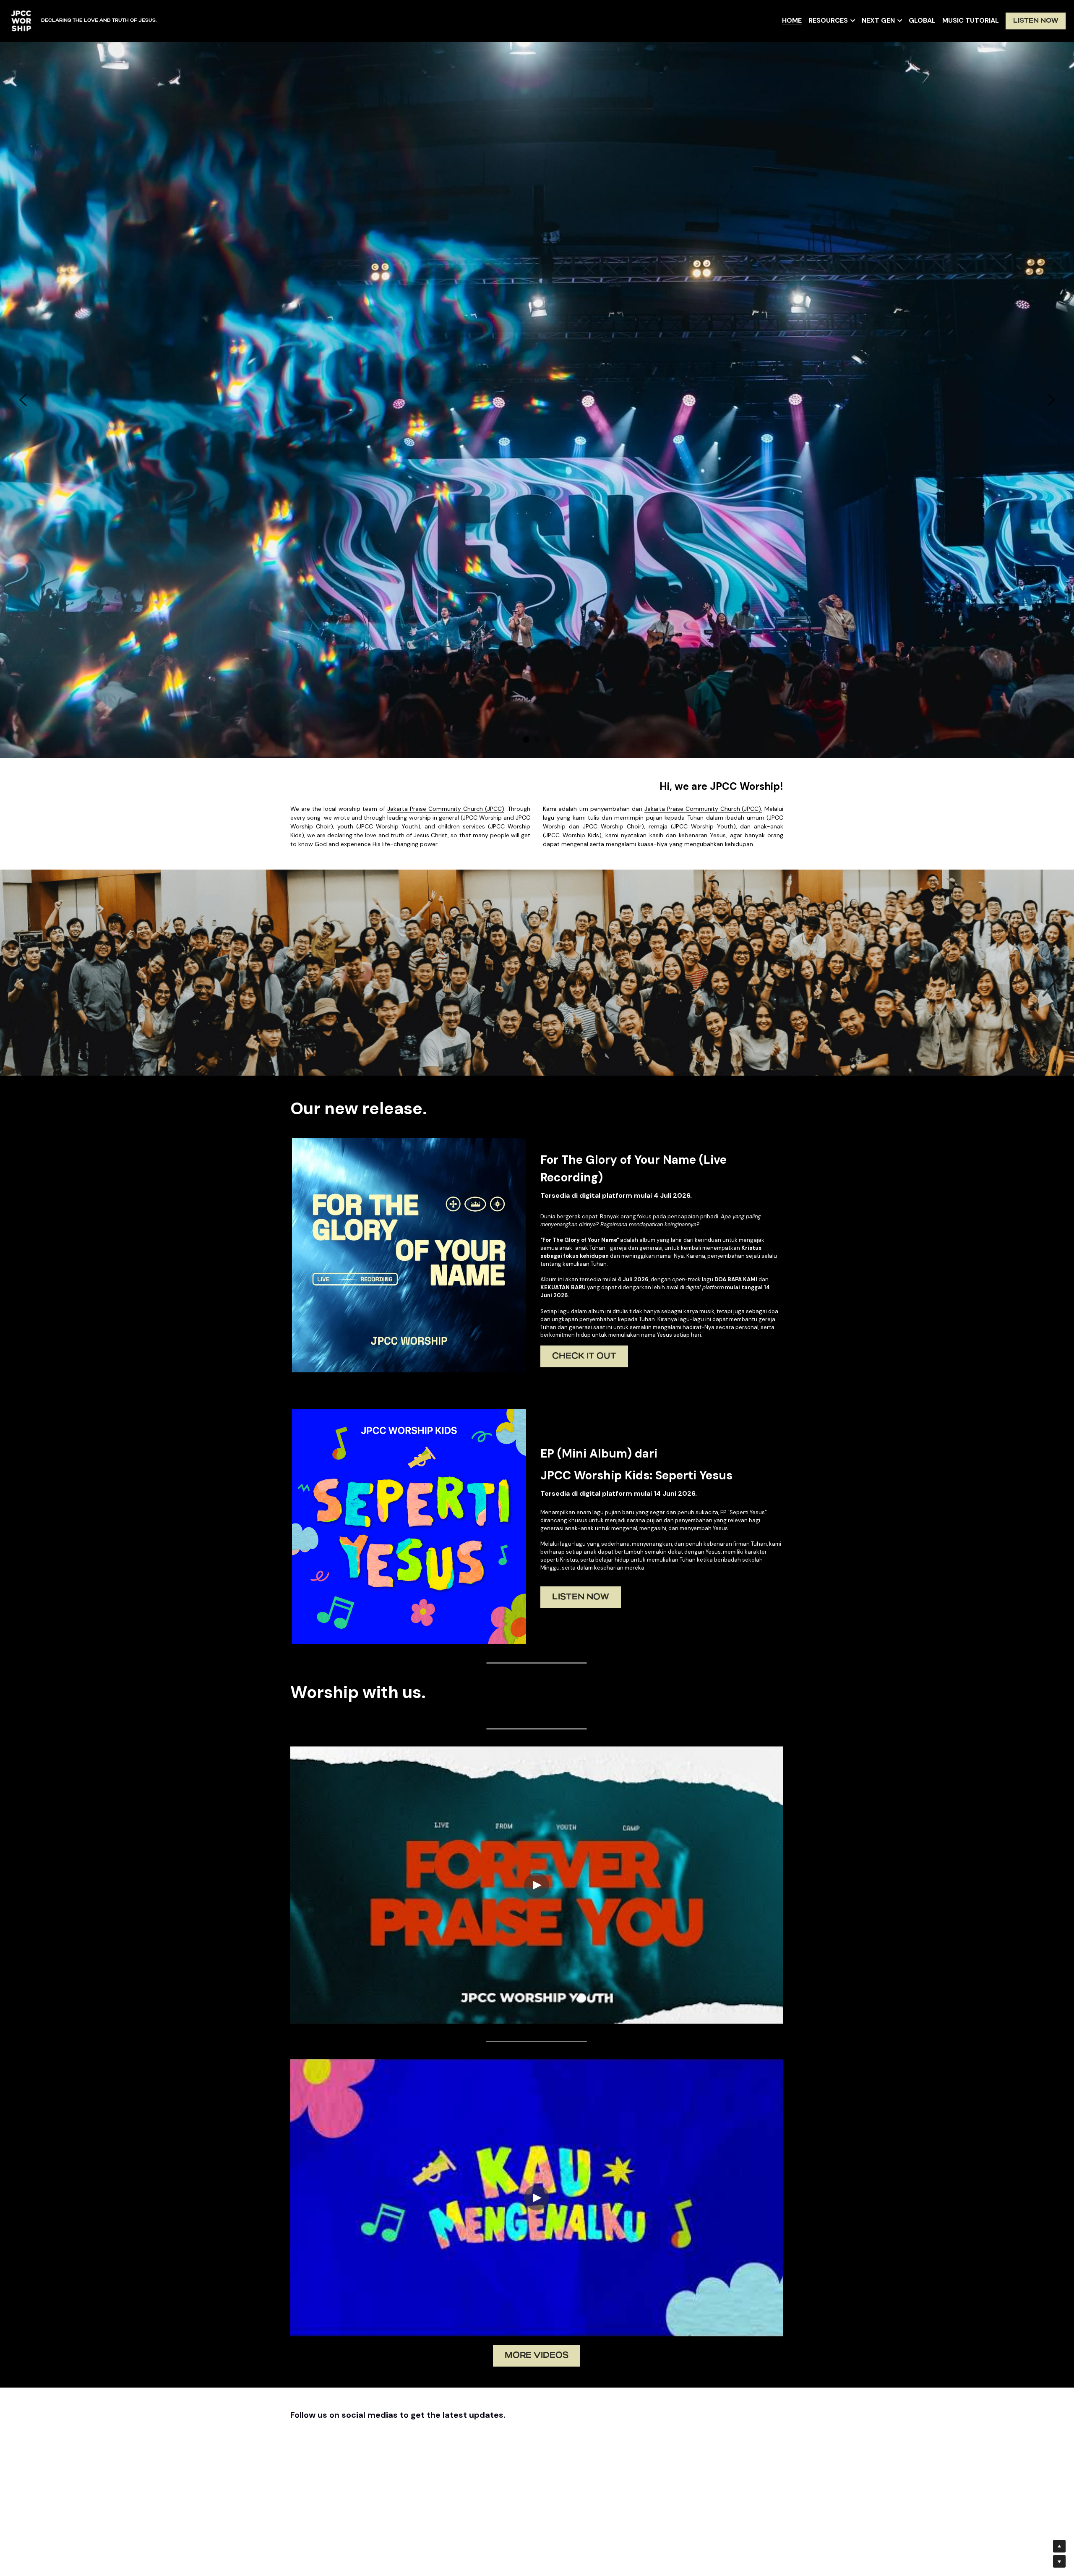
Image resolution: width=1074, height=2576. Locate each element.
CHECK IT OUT (584, 1357)
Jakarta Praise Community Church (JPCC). (704, 810)
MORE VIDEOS (537, 2357)
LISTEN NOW (1036, 21)
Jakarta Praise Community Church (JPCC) (446, 810)
